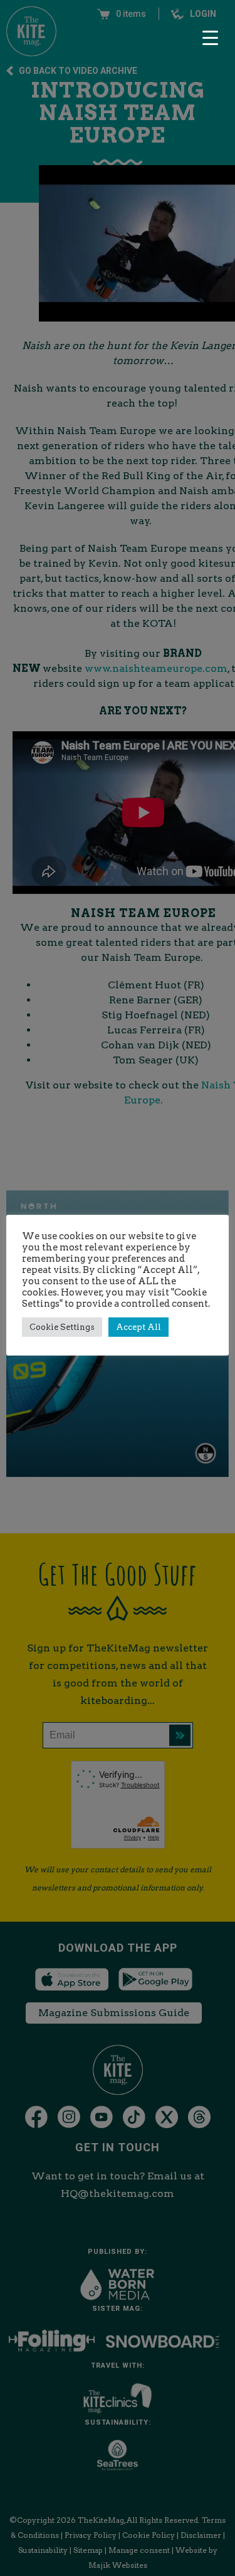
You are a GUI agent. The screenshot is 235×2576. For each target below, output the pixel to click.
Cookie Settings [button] (62, 1327)
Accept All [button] (138, 1327)
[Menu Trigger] (210, 38)
